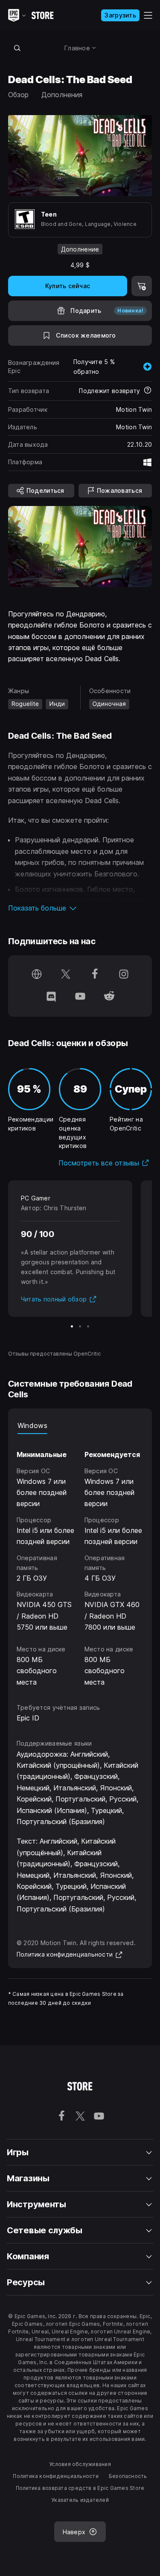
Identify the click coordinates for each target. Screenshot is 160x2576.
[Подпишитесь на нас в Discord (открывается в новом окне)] (51, 997)
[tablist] (80, 1425)
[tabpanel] (80, 1561)
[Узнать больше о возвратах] (148, 391)
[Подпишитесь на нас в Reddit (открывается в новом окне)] (109, 997)
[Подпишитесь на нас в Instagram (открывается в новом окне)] (124, 975)
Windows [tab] (32, 1425)
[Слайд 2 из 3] (80, 1326)
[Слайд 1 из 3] (72, 1326)
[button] (80, 908)
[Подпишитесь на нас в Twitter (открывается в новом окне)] (66, 975)
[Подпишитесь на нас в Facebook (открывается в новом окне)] (95, 975)
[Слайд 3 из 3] (88, 1326)
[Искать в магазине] (17, 48)
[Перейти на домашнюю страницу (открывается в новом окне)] (37, 975)
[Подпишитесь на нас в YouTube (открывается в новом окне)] (80, 997)
